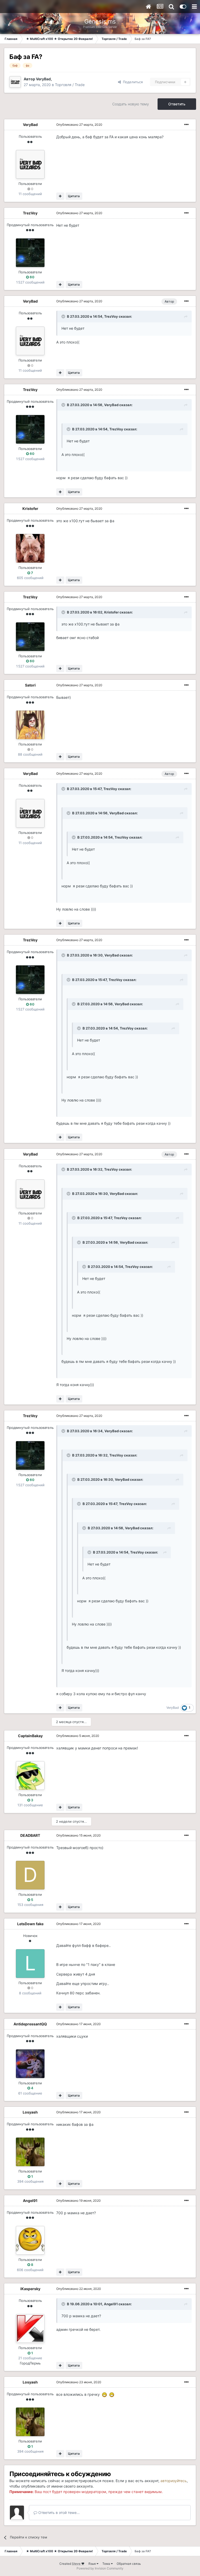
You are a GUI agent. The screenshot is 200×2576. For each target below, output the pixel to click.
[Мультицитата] (60, 196)
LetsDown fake (30, 1924)
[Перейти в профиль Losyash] (30, 2152)
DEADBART (30, 1835)
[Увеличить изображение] (104, 2394)
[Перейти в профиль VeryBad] (15, 82)
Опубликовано (79, 125)
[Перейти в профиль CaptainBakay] (30, 1775)
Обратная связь (129, 2564)
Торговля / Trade (70, 85)
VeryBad (43, 79)
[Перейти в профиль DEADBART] (30, 1875)
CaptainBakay (30, 1736)
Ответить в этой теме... (58, 2512)
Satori (30, 685)
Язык (92, 2564)
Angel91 (30, 2201)
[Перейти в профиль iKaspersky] (30, 2328)
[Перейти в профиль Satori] (30, 725)
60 (32, 277)
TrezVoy (30, 213)
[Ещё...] (186, 125)
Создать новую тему (131, 104)
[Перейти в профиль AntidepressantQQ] (30, 2064)
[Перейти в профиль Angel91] (30, 2240)
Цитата (74, 196)
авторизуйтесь (174, 2481)
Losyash (30, 2112)
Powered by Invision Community (100, 2568)
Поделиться (132, 82)
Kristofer (30, 508)
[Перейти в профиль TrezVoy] (30, 253)
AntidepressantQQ (30, 2024)
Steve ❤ (78, 2564)
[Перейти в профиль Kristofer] (30, 548)
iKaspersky (30, 2289)
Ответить (177, 104)
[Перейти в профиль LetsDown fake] (30, 1964)
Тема (107, 2564)
